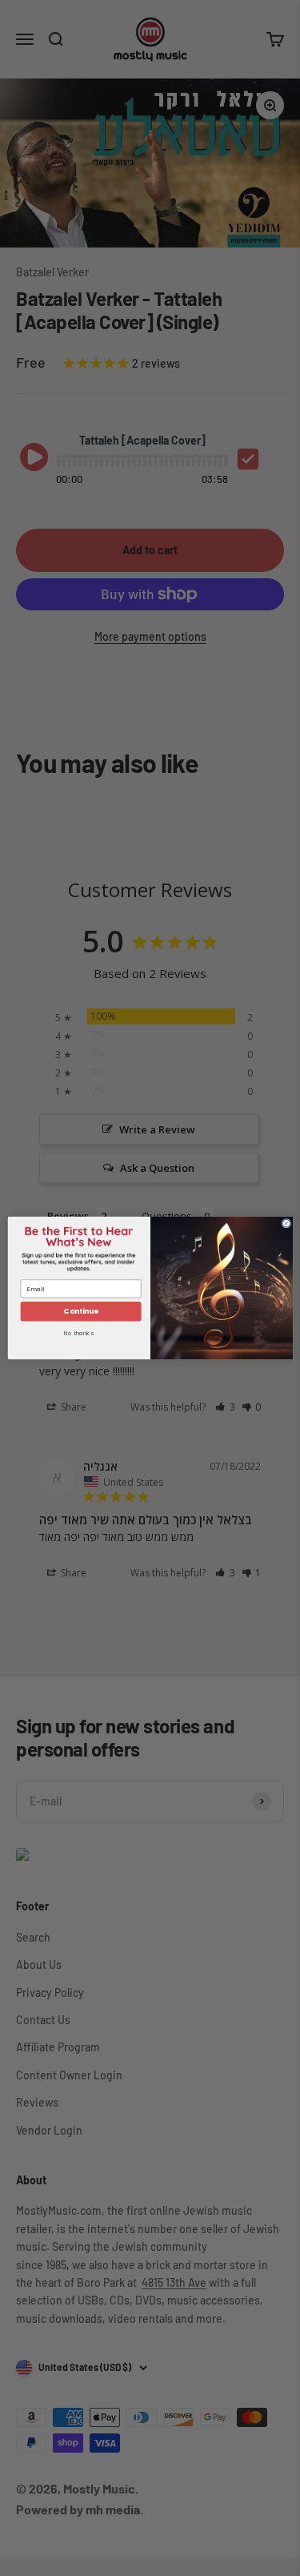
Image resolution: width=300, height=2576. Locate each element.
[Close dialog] (286, 1223)
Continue (80, 1312)
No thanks (78, 1334)
